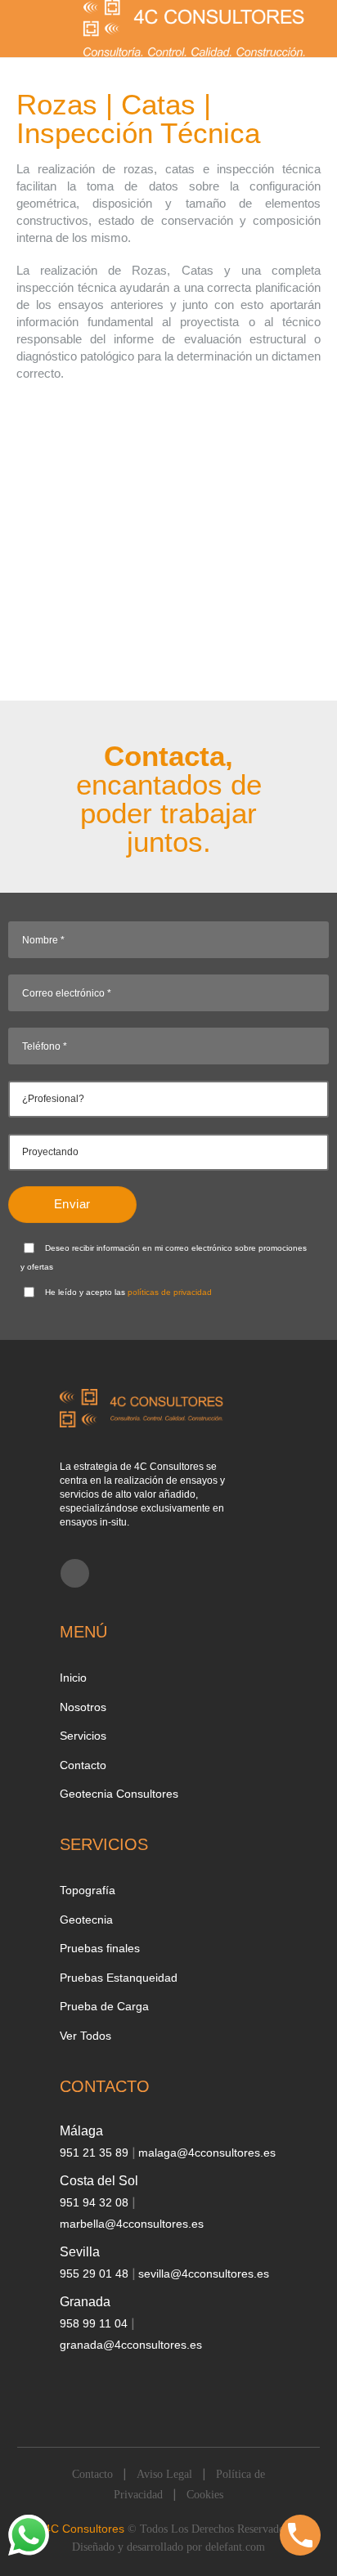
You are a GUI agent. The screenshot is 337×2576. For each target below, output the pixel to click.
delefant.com (235, 2547)
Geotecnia (86, 1920)
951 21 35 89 (96, 2153)
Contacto (83, 1765)
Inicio (73, 1678)
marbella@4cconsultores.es (132, 2224)
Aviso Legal (164, 2474)
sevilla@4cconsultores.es (204, 2274)
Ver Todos (85, 2036)
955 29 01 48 (96, 2274)
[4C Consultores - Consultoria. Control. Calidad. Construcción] (195, 29)
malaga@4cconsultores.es (207, 2153)
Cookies (205, 2495)
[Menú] (25, 28)
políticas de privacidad (170, 1292)
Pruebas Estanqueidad (119, 1978)
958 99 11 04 (95, 2323)
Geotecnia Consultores (119, 1794)
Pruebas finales (100, 1948)
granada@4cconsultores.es (131, 2345)
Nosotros (83, 1707)
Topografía (88, 1890)
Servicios (83, 1736)
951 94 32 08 (96, 2202)
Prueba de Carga (104, 2006)
